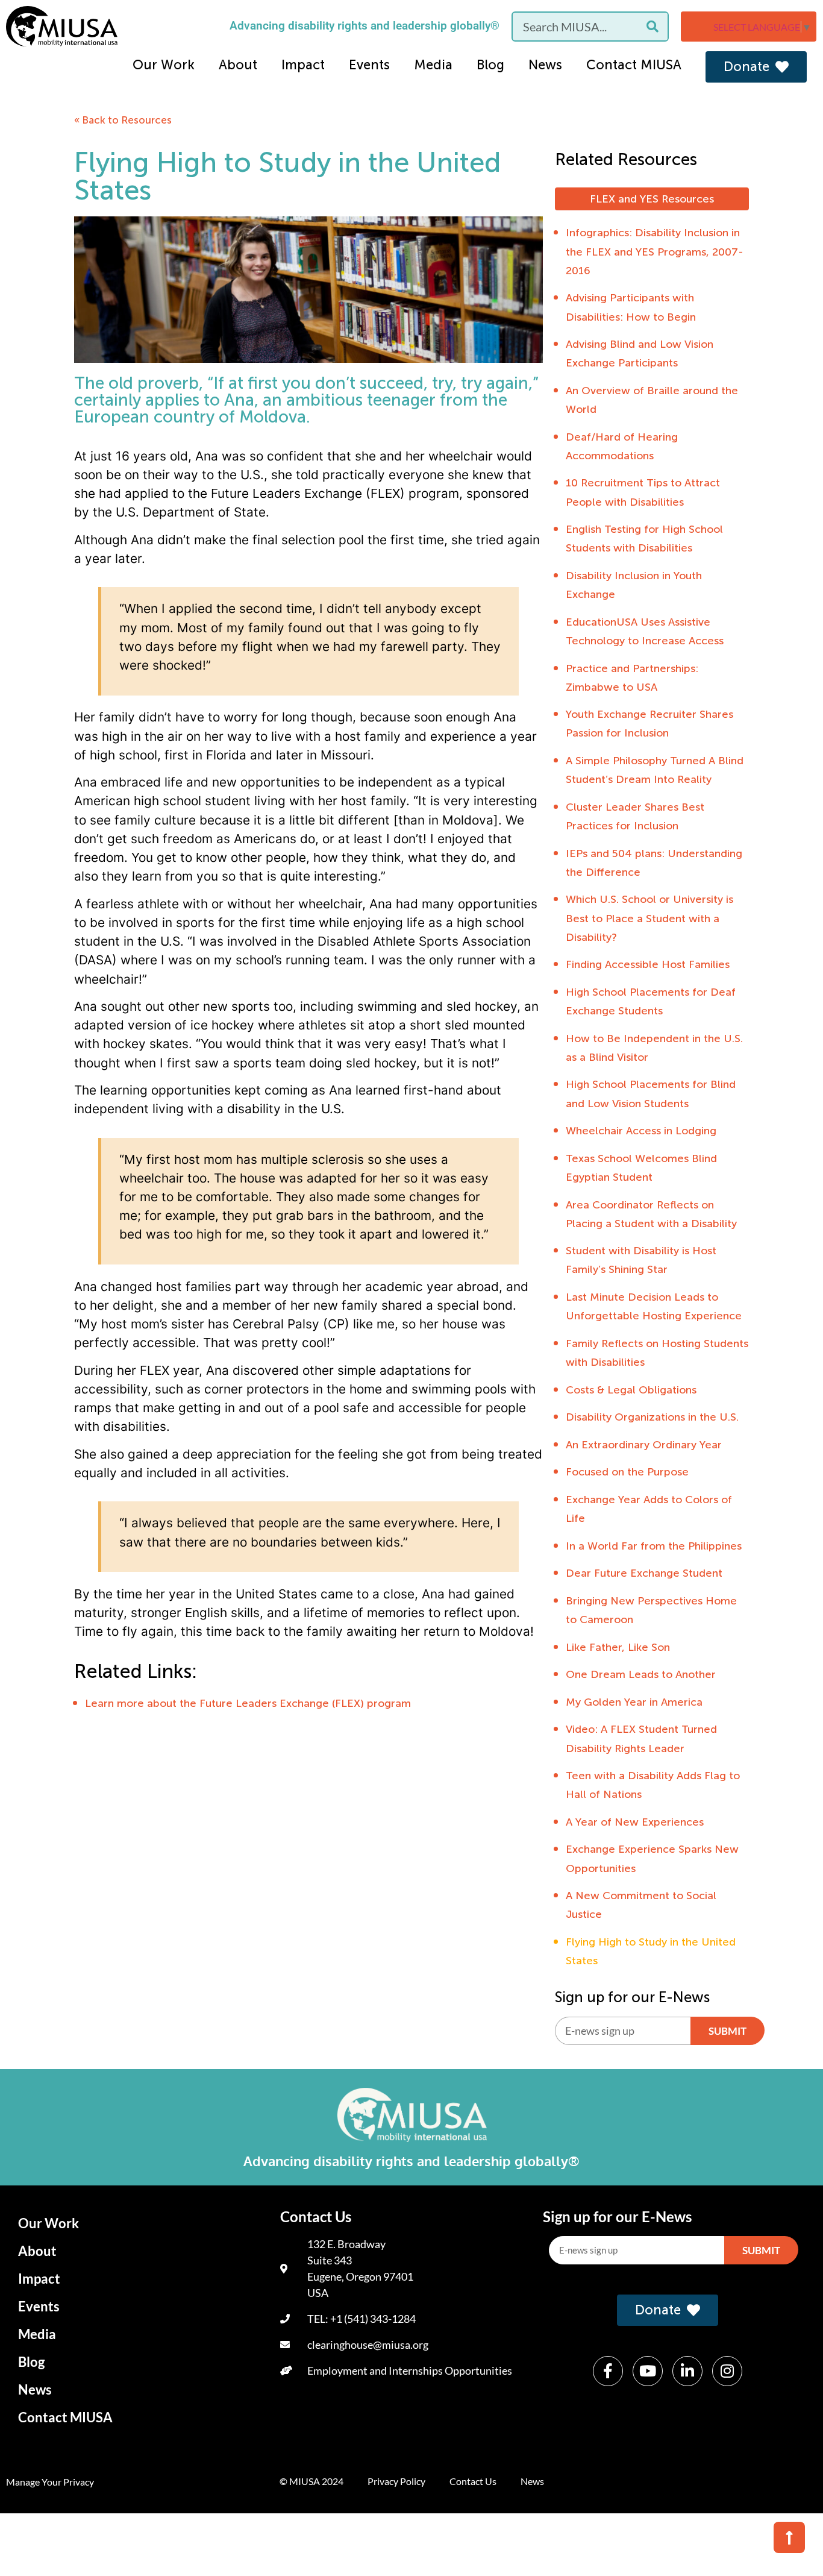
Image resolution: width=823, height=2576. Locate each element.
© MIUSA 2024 (311, 2481)
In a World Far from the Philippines (654, 1546)
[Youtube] (648, 2371)
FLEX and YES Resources (652, 199)
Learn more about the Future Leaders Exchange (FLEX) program (248, 1703)
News (545, 65)
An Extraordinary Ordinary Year (644, 1445)
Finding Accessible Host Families (648, 964)
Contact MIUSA (634, 65)
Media (433, 65)
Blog (490, 65)
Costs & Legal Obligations (631, 1390)
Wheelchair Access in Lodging (641, 1131)
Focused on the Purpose (627, 1472)
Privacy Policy (396, 2481)
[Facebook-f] (608, 2371)
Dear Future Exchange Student (644, 1573)
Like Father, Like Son (618, 1647)
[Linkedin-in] (687, 2371)
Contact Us (473, 2481)
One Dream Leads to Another (641, 1674)
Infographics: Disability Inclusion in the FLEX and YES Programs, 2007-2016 (655, 251)
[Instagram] (727, 2371)
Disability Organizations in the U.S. (652, 1417)
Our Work (164, 65)
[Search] (652, 27)
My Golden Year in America (634, 1702)
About (238, 65)
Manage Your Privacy (50, 2482)
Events (369, 65)
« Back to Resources (123, 120)
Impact (303, 65)
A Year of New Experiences (635, 1822)
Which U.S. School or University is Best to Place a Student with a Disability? (649, 918)
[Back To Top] (789, 2537)
